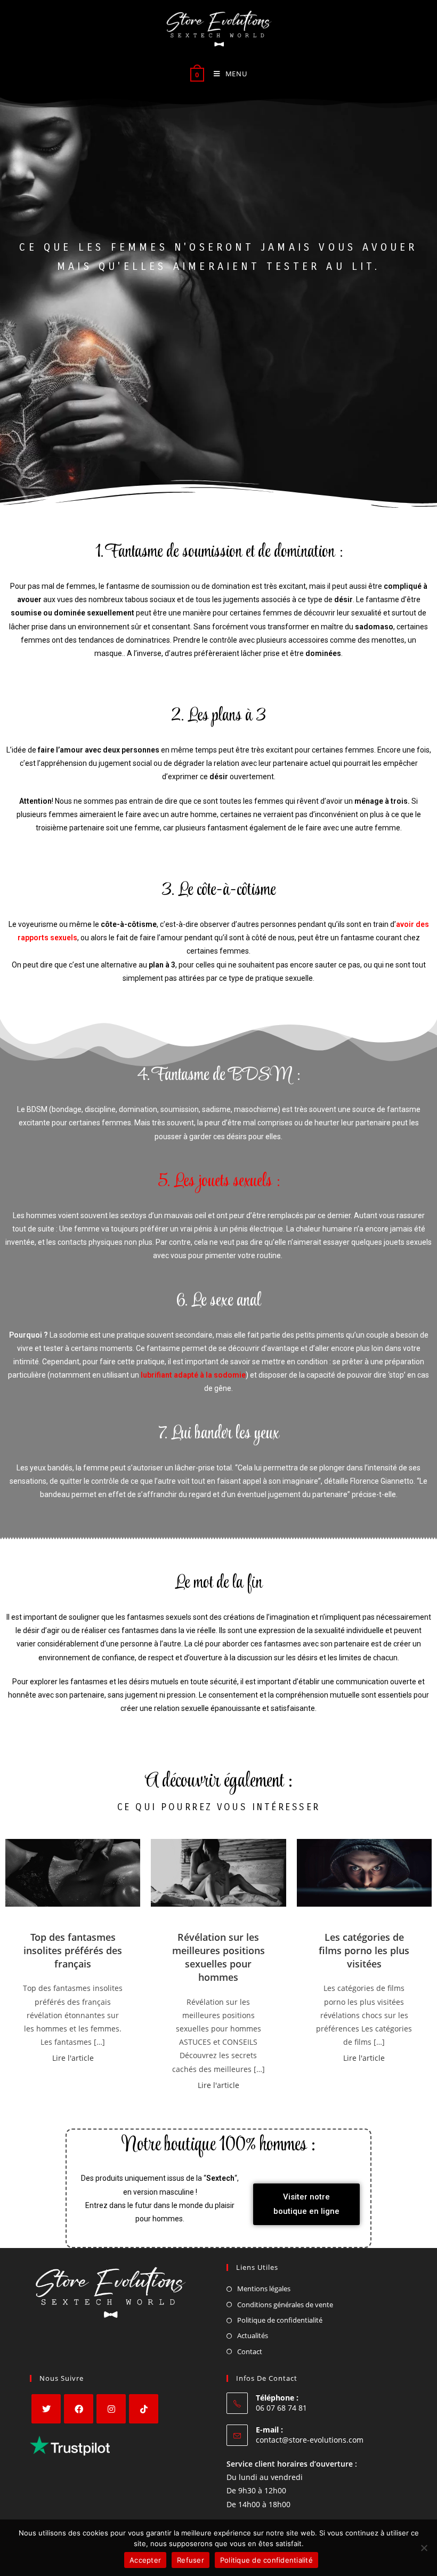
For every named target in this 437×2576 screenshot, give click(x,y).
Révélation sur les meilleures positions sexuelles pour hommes (218, 1957)
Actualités (253, 2335)
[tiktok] (144, 2409)
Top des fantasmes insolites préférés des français (73, 1950)
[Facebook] (79, 2409)
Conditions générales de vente (285, 2305)
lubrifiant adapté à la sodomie (193, 1375)
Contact (250, 2351)
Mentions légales (264, 2289)
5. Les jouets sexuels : (219, 1182)
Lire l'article (73, 2058)
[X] (46, 2409)
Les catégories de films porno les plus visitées (364, 1950)
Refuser (191, 2560)
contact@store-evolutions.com (310, 2440)
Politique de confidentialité (280, 2320)
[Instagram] (111, 2409)
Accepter (145, 2560)
